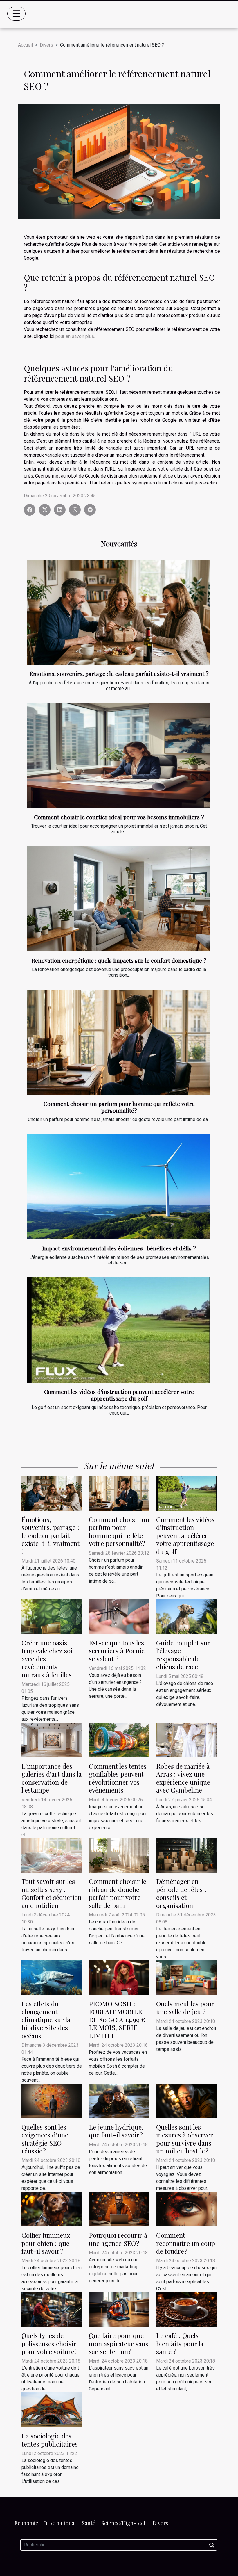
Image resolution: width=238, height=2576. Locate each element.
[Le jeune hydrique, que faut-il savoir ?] (119, 2101)
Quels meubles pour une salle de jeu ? (185, 2007)
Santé (89, 2523)
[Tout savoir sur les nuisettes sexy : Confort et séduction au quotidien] (52, 1855)
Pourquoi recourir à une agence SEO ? (118, 2239)
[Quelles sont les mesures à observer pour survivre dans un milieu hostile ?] (186, 2101)
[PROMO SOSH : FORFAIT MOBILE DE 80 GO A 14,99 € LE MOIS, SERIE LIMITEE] (119, 1977)
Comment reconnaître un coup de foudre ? (186, 2243)
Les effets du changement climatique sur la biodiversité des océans (46, 2020)
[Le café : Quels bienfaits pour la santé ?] (186, 2309)
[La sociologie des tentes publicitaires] (52, 2410)
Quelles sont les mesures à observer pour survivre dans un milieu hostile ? (185, 2139)
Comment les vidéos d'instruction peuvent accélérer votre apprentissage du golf (119, 1395)
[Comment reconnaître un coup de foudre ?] (186, 2209)
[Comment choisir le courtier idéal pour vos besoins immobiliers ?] (119, 756)
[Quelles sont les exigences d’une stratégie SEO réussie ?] (52, 2101)
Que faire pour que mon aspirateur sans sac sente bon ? (119, 2343)
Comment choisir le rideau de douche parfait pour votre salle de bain (118, 1893)
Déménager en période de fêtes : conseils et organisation (181, 1893)
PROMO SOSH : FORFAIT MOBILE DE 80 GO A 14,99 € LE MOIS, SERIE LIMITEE (117, 2020)
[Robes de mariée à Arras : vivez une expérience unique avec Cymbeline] (186, 1740)
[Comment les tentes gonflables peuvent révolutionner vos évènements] (119, 1740)
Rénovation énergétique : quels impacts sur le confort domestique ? (119, 960)
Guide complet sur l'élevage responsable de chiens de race (183, 1655)
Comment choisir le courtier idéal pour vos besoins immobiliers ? (119, 817)
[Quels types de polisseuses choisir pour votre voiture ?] (52, 2309)
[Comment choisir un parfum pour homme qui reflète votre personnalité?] (119, 1042)
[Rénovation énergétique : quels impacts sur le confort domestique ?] (119, 899)
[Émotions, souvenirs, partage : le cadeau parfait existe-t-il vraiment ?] (119, 612)
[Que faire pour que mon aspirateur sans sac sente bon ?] (119, 2309)
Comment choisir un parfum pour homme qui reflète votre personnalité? (119, 1107)
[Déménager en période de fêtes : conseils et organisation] (186, 1855)
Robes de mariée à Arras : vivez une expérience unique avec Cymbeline (183, 1778)
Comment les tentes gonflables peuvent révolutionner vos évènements (118, 1778)
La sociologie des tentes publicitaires (50, 2440)
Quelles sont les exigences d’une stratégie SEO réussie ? (45, 2139)
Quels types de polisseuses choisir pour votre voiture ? (50, 2343)
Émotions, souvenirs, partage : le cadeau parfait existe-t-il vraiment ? (119, 674)
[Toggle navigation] (17, 14)
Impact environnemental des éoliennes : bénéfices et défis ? (119, 1248)
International (60, 2523)
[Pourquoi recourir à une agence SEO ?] (119, 2209)
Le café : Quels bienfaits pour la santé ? (180, 2343)
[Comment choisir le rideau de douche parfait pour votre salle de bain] (119, 1855)
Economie (26, 2523)
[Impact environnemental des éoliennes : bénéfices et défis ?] (119, 1187)
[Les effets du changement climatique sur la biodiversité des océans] (52, 1977)
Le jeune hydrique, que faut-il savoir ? (116, 2131)
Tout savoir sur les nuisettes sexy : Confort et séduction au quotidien (52, 1893)
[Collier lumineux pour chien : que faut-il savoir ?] (52, 2209)
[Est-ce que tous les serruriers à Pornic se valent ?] (119, 1616)
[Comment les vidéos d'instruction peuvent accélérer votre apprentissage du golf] (119, 1330)
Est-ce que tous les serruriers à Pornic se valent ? (117, 1651)
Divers (46, 45)
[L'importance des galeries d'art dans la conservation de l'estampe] (52, 1740)
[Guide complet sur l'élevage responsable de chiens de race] (186, 1616)
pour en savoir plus (75, 336)
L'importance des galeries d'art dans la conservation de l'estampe (52, 1778)
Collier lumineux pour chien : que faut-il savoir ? (46, 2243)
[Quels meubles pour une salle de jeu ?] (186, 1977)
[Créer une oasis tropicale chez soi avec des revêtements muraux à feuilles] (52, 1616)
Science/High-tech (124, 2523)
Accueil (25, 45)
